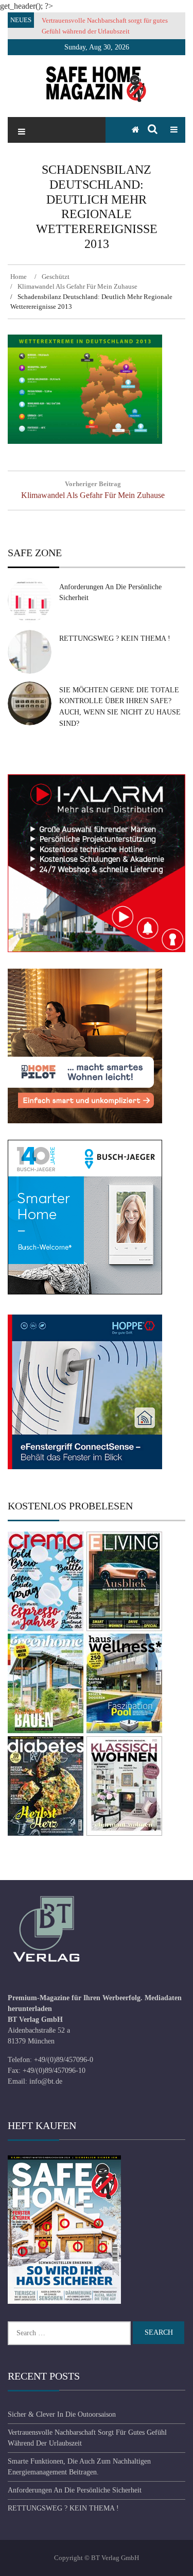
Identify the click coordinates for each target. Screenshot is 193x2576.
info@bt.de (46, 2081)
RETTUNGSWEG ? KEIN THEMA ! (115, 638)
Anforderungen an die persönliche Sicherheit (75, 2490)
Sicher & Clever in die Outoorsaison (62, 2414)
